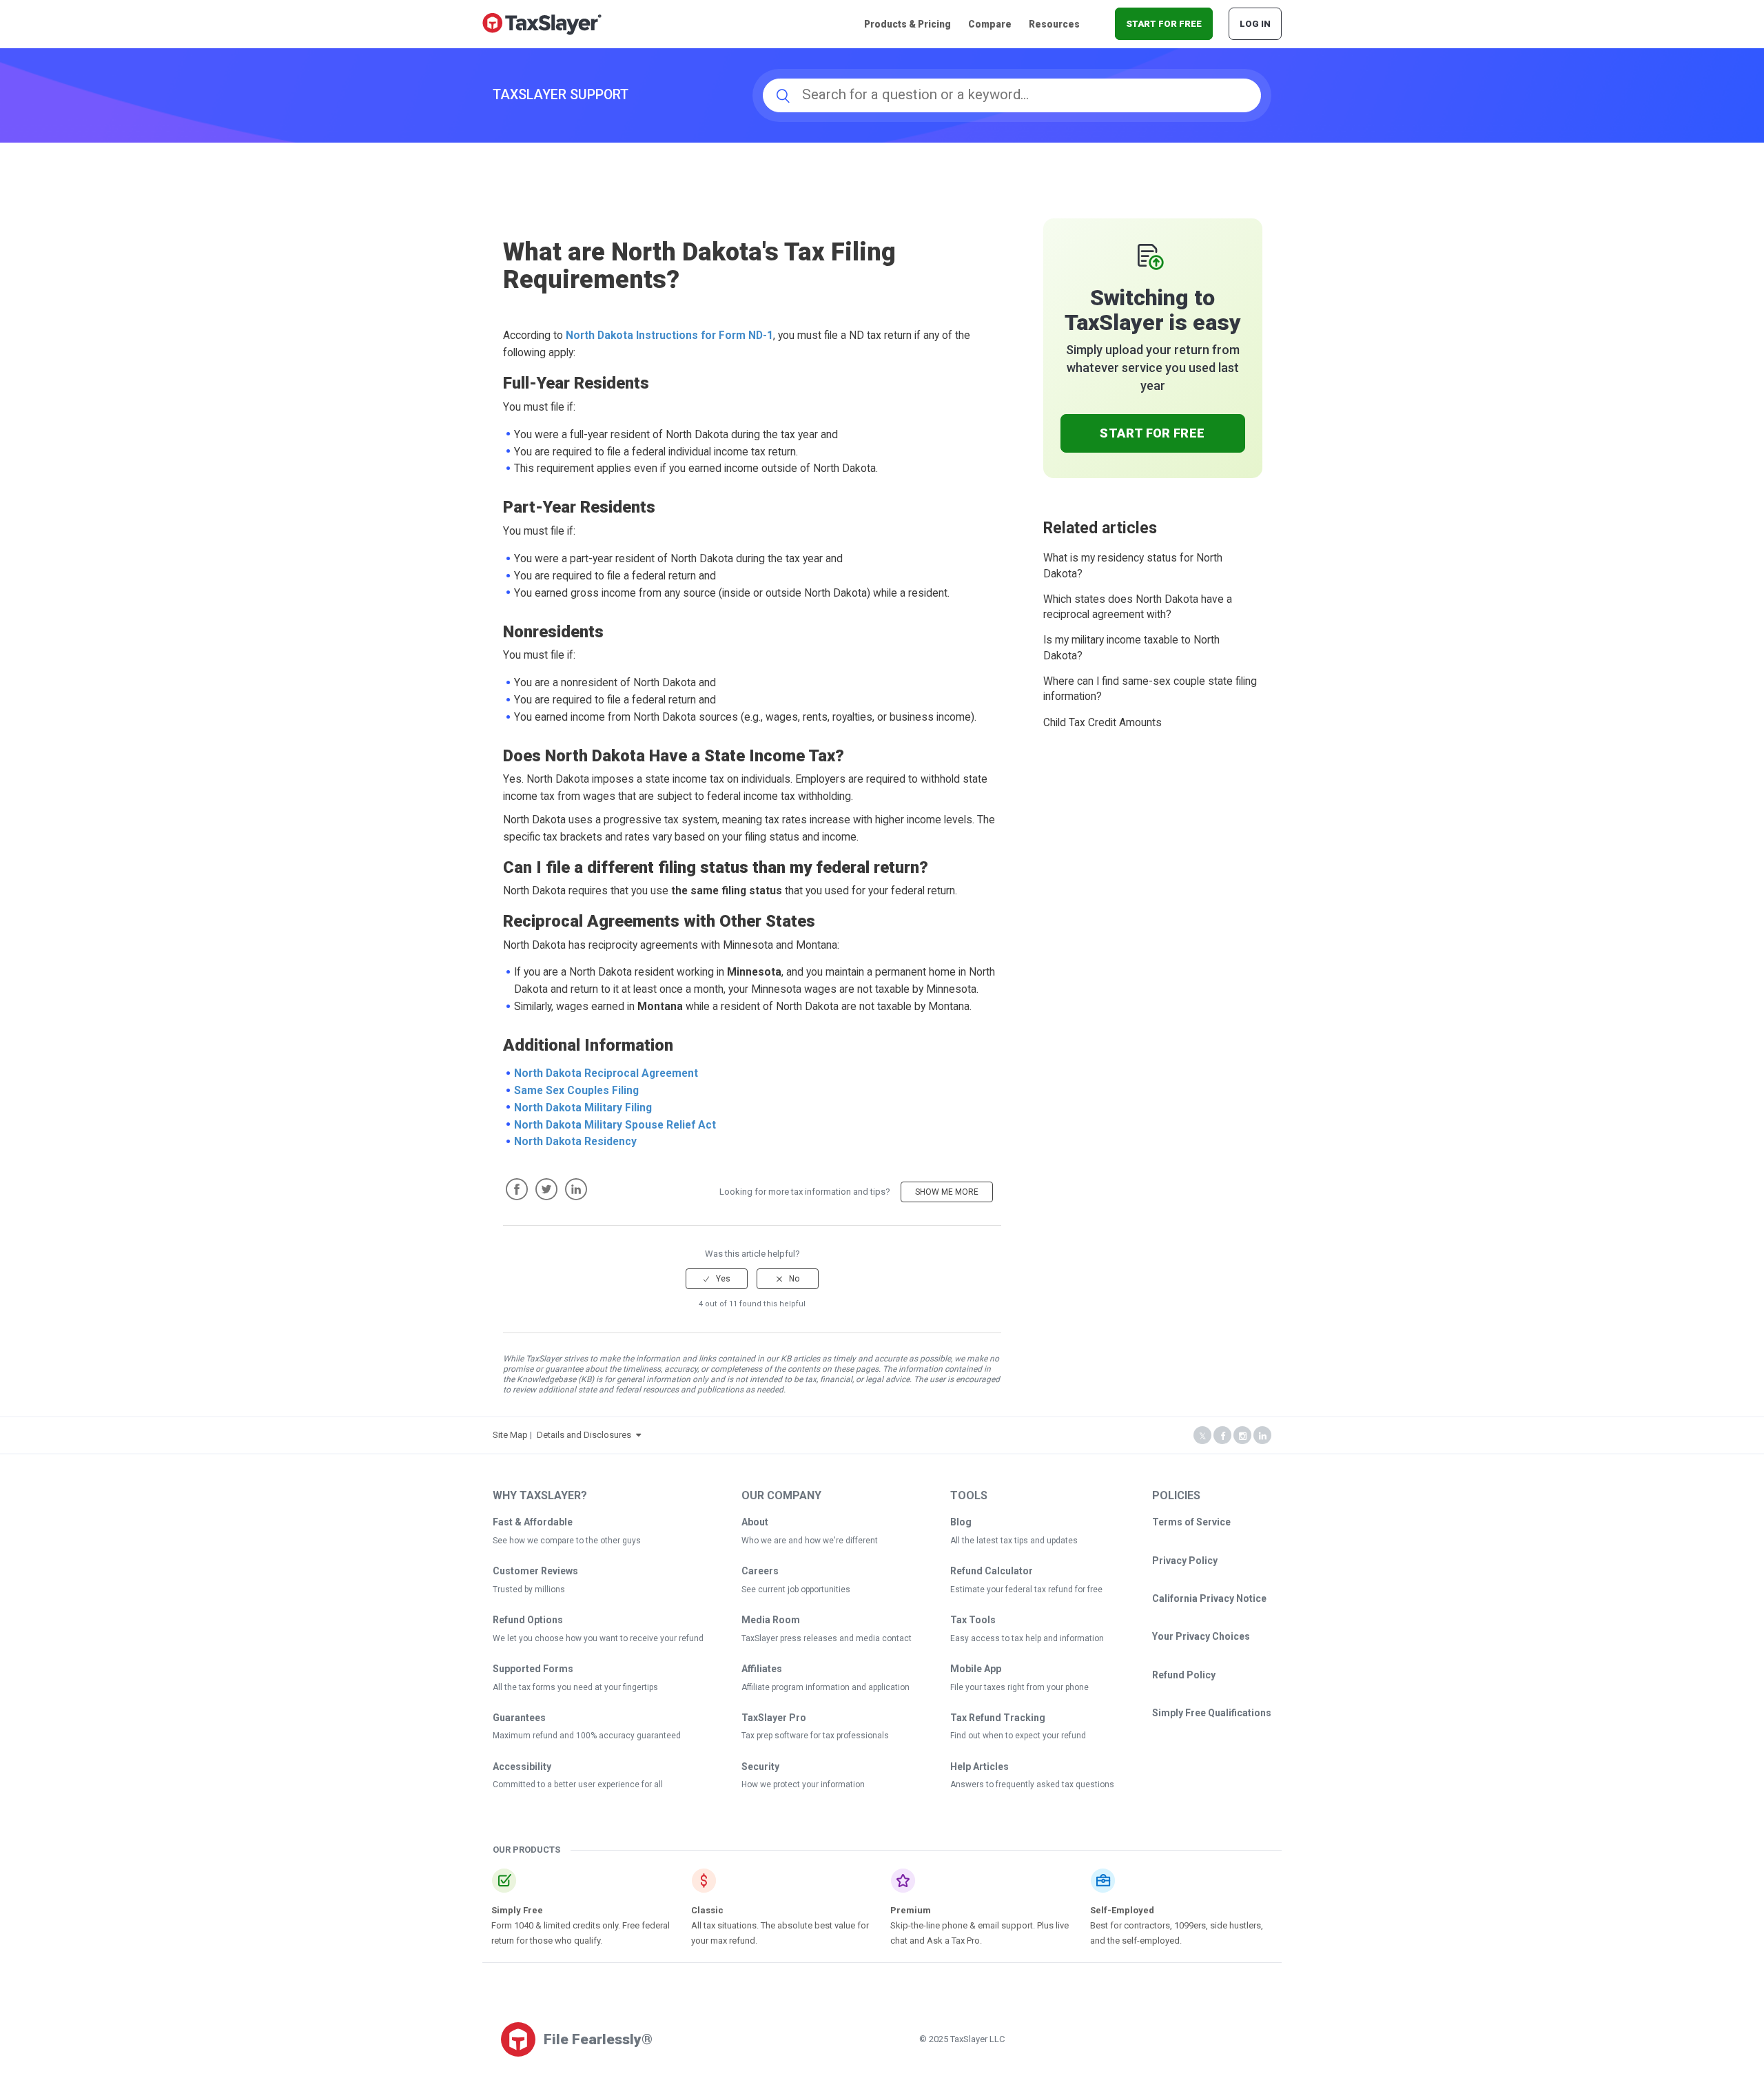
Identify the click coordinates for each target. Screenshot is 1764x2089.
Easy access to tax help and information (1027, 1638)
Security (760, 1767)
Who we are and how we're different (810, 1541)
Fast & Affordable (533, 1522)
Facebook (517, 1189)
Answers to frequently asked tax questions (1032, 1784)
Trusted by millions (529, 1589)
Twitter (546, 1189)
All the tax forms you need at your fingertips (575, 1687)
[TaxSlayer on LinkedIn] (1262, 1436)
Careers (760, 1571)
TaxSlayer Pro (774, 1718)
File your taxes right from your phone (1019, 1687)
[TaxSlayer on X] (1202, 1436)
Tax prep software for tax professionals (815, 1736)
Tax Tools (973, 1620)
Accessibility (522, 1767)
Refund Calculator (992, 1571)
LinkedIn (576, 1189)
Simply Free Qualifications (1212, 1713)
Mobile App (976, 1669)
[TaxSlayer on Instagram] (1242, 1436)
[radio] (717, 1279)
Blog (961, 1522)
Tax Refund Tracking (998, 1718)
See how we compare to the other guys (567, 1541)
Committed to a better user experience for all (578, 1784)
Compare (990, 24)
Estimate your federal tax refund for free (1026, 1589)
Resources (1054, 24)
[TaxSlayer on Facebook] (1222, 1436)
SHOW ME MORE (947, 1192)
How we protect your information (803, 1784)
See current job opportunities (796, 1589)
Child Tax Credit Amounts (1102, 723)
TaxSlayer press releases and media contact (827, 1638)
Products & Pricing (907, 24)
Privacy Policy (1185, 1561)
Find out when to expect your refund (1018, 1736)
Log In (1255, 24)
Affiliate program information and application (825, 1687)
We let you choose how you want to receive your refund (598, 1638)
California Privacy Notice (1209, 1598)
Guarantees (519, 1718)
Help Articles (980, 1767)
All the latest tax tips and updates (1014, 1541)
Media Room (771, 1620)
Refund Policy (1184, 1675)
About (755, 1522)
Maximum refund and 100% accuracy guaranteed (587, 1736)
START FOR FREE (1164, 24)
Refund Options (528, 1620)
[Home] (542, 23)
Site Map (510, 1435)
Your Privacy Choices (1201, 1636)
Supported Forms (533, 1669)
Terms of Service (1191, 1522)
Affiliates (762, 1669)
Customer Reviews (535, 1571)
